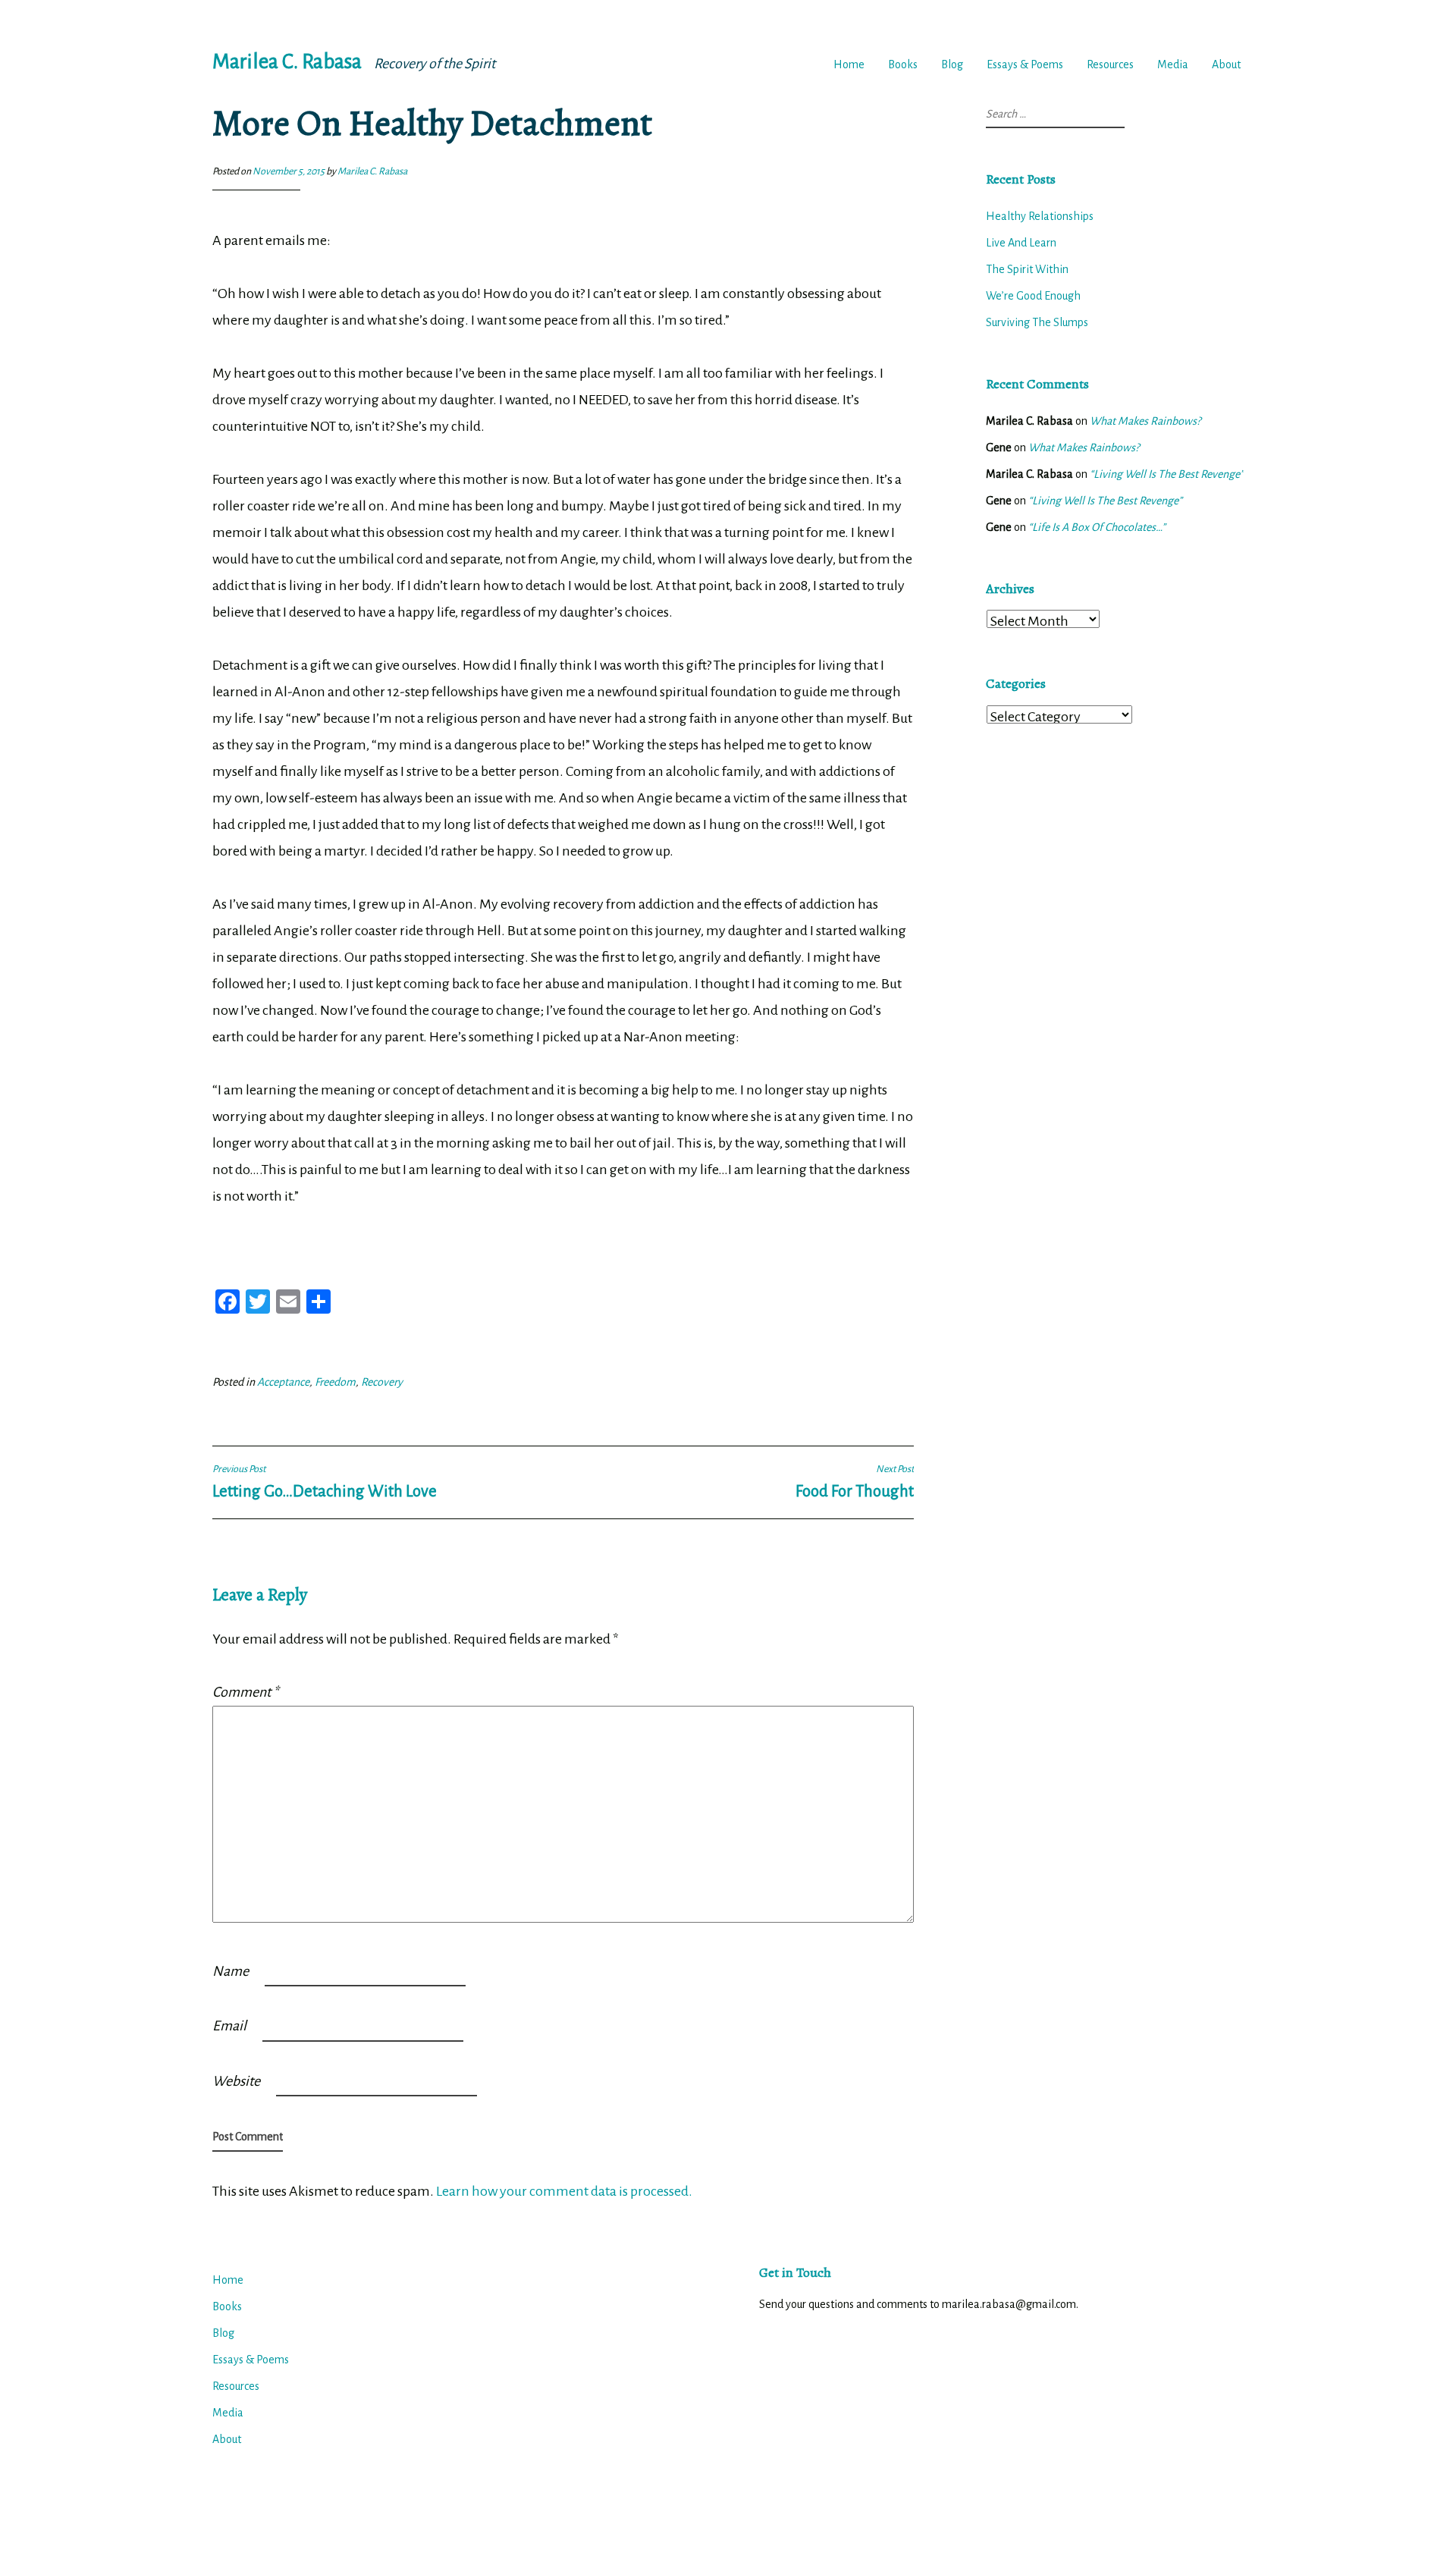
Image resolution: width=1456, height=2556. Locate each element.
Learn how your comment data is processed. (564, 2191)
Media (1173, 64)
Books (903, 64)
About (1226, 64)
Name (231, 1971)
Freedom (335, 1382)
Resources (1110, 64)
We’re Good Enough (1033, 296)
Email (229, 2026)
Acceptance (283, 1382)
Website (236, 2081)
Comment (245, 1692)
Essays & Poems (1025, 64)
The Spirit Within (1027, 269)
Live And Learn (1021, 243)
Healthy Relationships (1040, 216)
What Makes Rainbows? (1145, 421)
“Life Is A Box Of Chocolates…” (1097, 527)
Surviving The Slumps (1037, 322)
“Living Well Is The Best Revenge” (1167, 474)
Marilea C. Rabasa (287, 62)
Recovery (382, 1382)
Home (849, 64)
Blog (952, 64)
